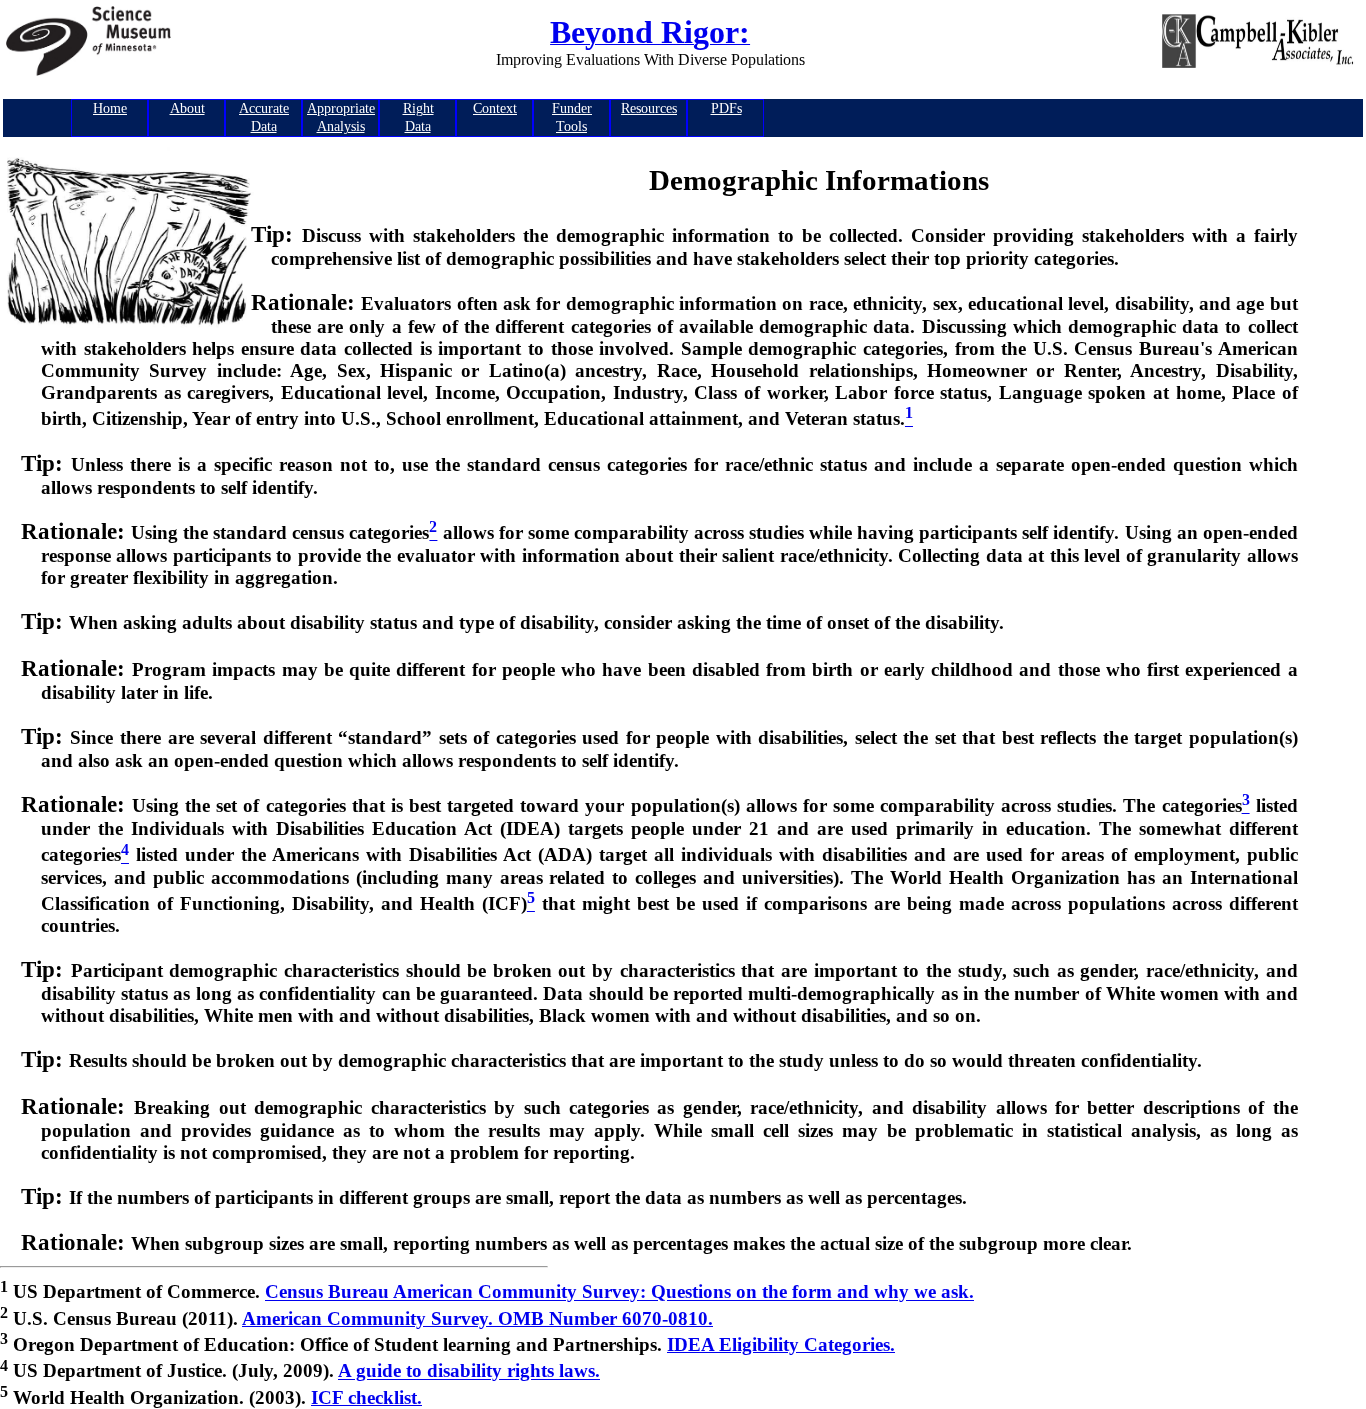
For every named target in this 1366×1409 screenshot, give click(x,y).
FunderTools (572, 117)
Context (495, 108)
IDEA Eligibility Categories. (781, 1344)
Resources (649, 108)
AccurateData (264, 117)
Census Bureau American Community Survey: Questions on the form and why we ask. (619, 1292)
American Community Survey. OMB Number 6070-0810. (477, 1318)
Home (110, 108)
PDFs (726, 108)
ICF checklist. (366, 1397)
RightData (418, 117)
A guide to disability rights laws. (469, 1371)
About (187, 108)
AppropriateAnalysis (341, 117)
